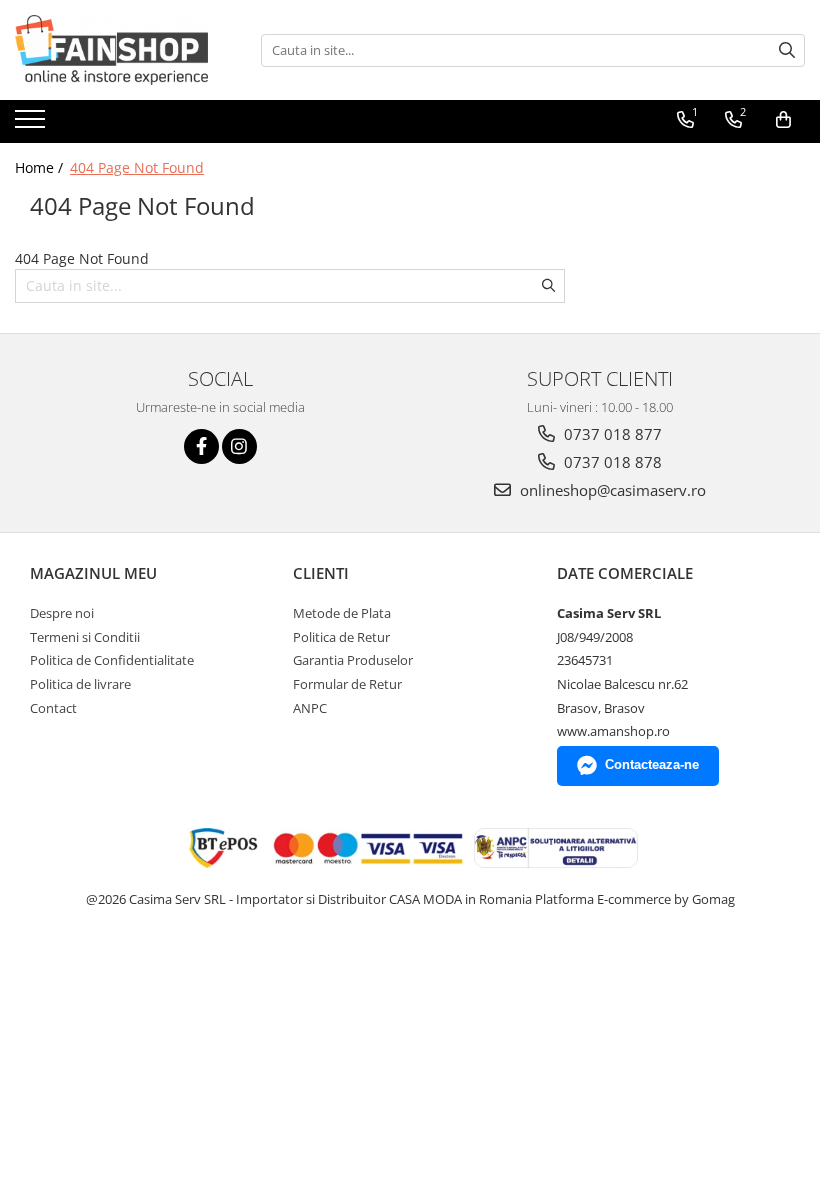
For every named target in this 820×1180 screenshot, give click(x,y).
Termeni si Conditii (85, 637)
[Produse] (32, 125)
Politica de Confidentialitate (112, 660)
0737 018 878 (611, 462)
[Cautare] (787, 50)
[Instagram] (239, 446)
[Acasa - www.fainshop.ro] (115, 50)
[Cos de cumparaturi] (783, 120)
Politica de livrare (80, 684)
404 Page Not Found (137, 167)
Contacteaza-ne (652, 764)
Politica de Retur (341, 637)
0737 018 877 (611, 434)
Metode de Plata (342, 613)
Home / (41, 167)
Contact (53, 708)
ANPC (310, 708)
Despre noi (62, 613)
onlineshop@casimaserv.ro (611, 490)
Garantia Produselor (353, 660)
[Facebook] (201, 446)
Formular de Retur (347, 684)
